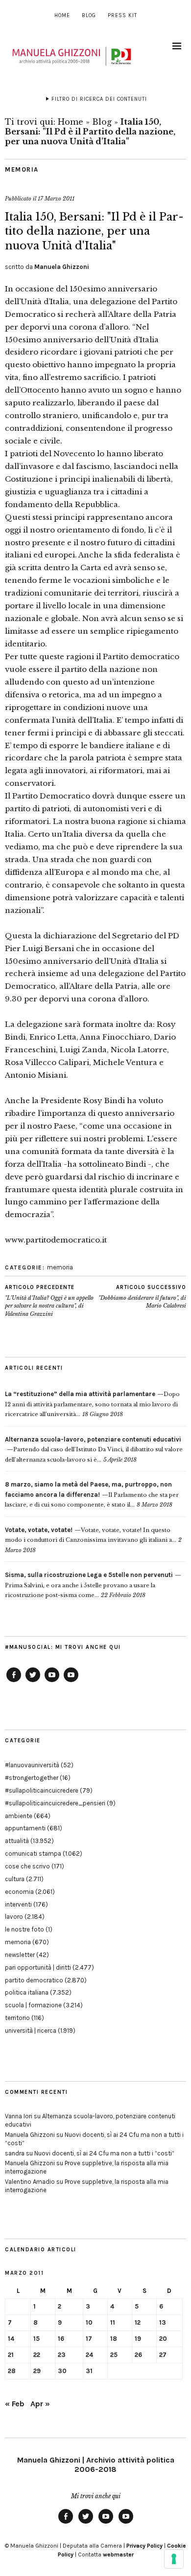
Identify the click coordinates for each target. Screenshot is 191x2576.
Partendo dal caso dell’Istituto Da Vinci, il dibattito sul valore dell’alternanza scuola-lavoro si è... (94, 1450)
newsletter (20, 1955)
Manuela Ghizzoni (62, 267)
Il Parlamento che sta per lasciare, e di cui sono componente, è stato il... (92, 1495)
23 (62, 2355)
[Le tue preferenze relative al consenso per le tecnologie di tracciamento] (174, 2559)
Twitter (33, 1682)
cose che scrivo (27, 1866)
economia (19, 1892)
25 (114, 2355)
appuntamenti (25, 1828)
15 (36, 2339)
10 (89, 2322)
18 (114, 2339)
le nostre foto (24, 1929)
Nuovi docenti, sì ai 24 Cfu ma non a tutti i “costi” (104, 2153)
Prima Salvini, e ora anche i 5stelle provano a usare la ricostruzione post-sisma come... (89, 1585)
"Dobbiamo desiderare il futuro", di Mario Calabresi (142, 1297)
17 (89, 2339)
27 (163, 2355)
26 (138, 2355)
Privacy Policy (144, 2546)
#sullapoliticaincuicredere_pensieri (55, 1803)
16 (61, 2339)
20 (163, 2339)
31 (89, 2371)
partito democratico (34, 1980)
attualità (17, 1841)
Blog (89, 15)
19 (138, 2339)
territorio (17, 2018)
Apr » (40, 2404)
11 (113, 2322)
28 (12, 2371)
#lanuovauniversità (32, 1765)
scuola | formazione (33, 2005)
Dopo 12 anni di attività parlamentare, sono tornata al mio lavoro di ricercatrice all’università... (92, 1404)
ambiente (19, 1816)
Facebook (14, 1682)
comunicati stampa (33, 1854)
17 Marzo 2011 (56, 199)
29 (37, 2371)
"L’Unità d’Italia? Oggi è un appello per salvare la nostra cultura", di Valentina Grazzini (49, 1301)
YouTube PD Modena (71, 1682)
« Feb (15, 2404)
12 (138, 2322)
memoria (22, 169)
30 (62, 2371)
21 (11, 2355)
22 (37, 2355)
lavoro (14, 1917)
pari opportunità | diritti (38, 1967)
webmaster (118, 2554)
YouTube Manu (52, 1682)
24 (89, 2355)
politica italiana (27, 1992)
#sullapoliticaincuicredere (42, 1790)
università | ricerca (31, 2031)
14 (11, 2339)
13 (163, 2322)
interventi (18, 1904)
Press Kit (122, 15)
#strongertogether (32, 1778)
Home (62, 15)
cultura (15, 1879)
